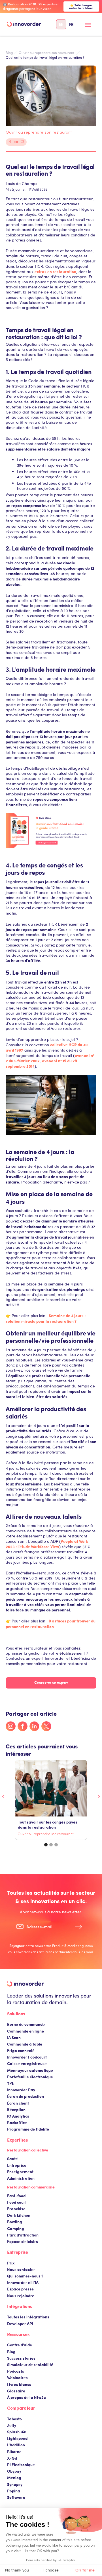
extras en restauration (55, 271)
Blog (9, 53)
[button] (88, 27)
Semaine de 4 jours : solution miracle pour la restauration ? (46, 1318)
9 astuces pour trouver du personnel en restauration (51, 1623)
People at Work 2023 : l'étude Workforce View (47, 1544)
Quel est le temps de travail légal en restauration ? (45, 57)
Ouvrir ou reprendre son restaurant (47, 53)
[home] (24, 24)
